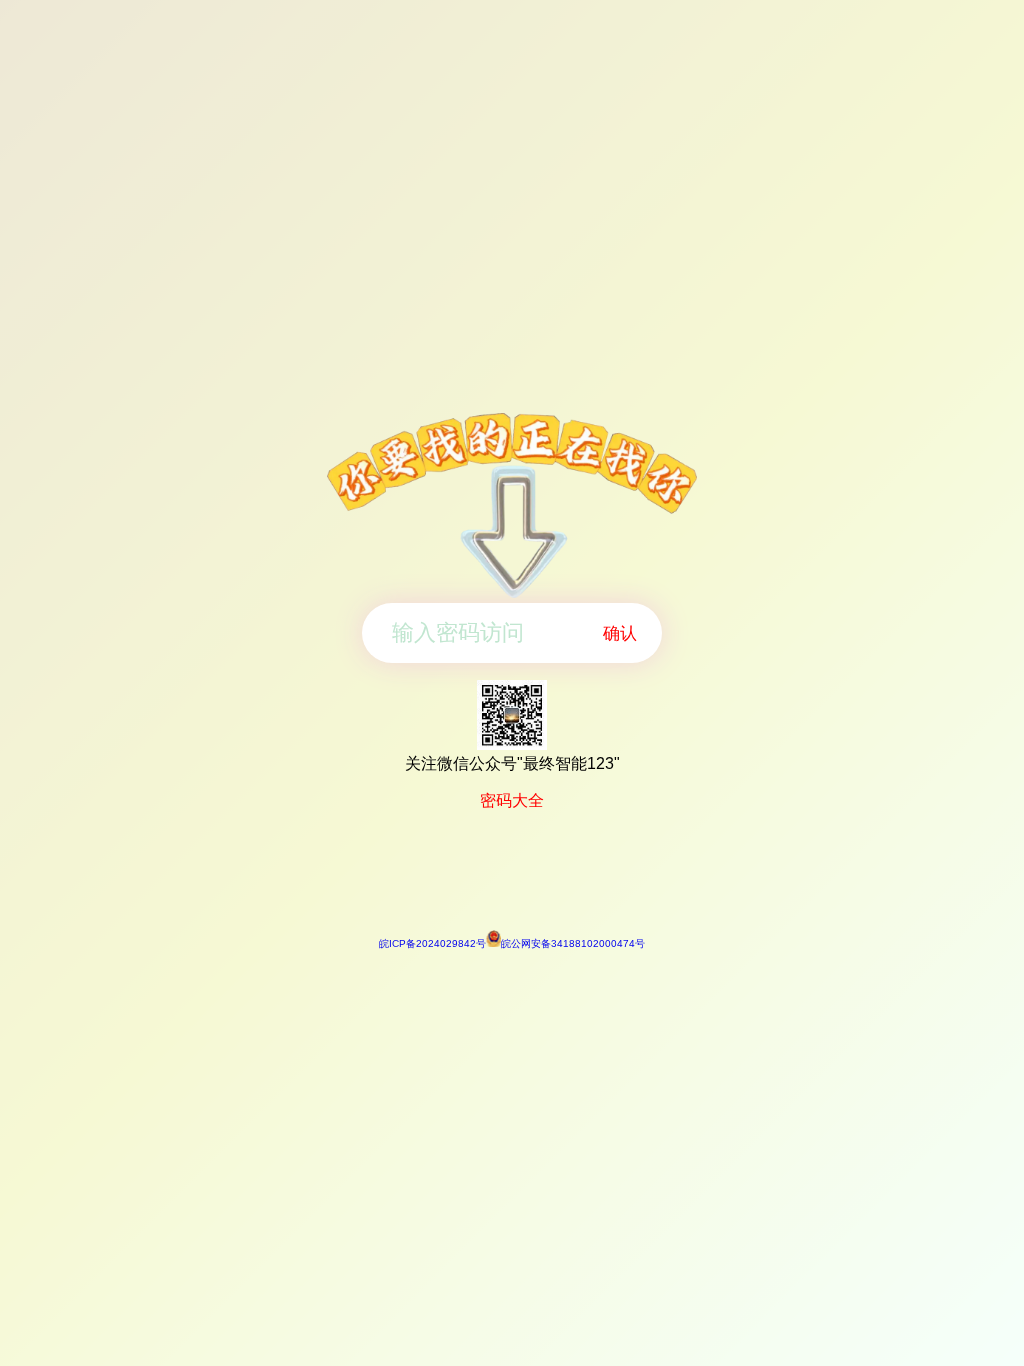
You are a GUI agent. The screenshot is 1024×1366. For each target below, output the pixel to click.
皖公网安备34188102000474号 (573, 943)
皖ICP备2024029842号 (432, 943)
